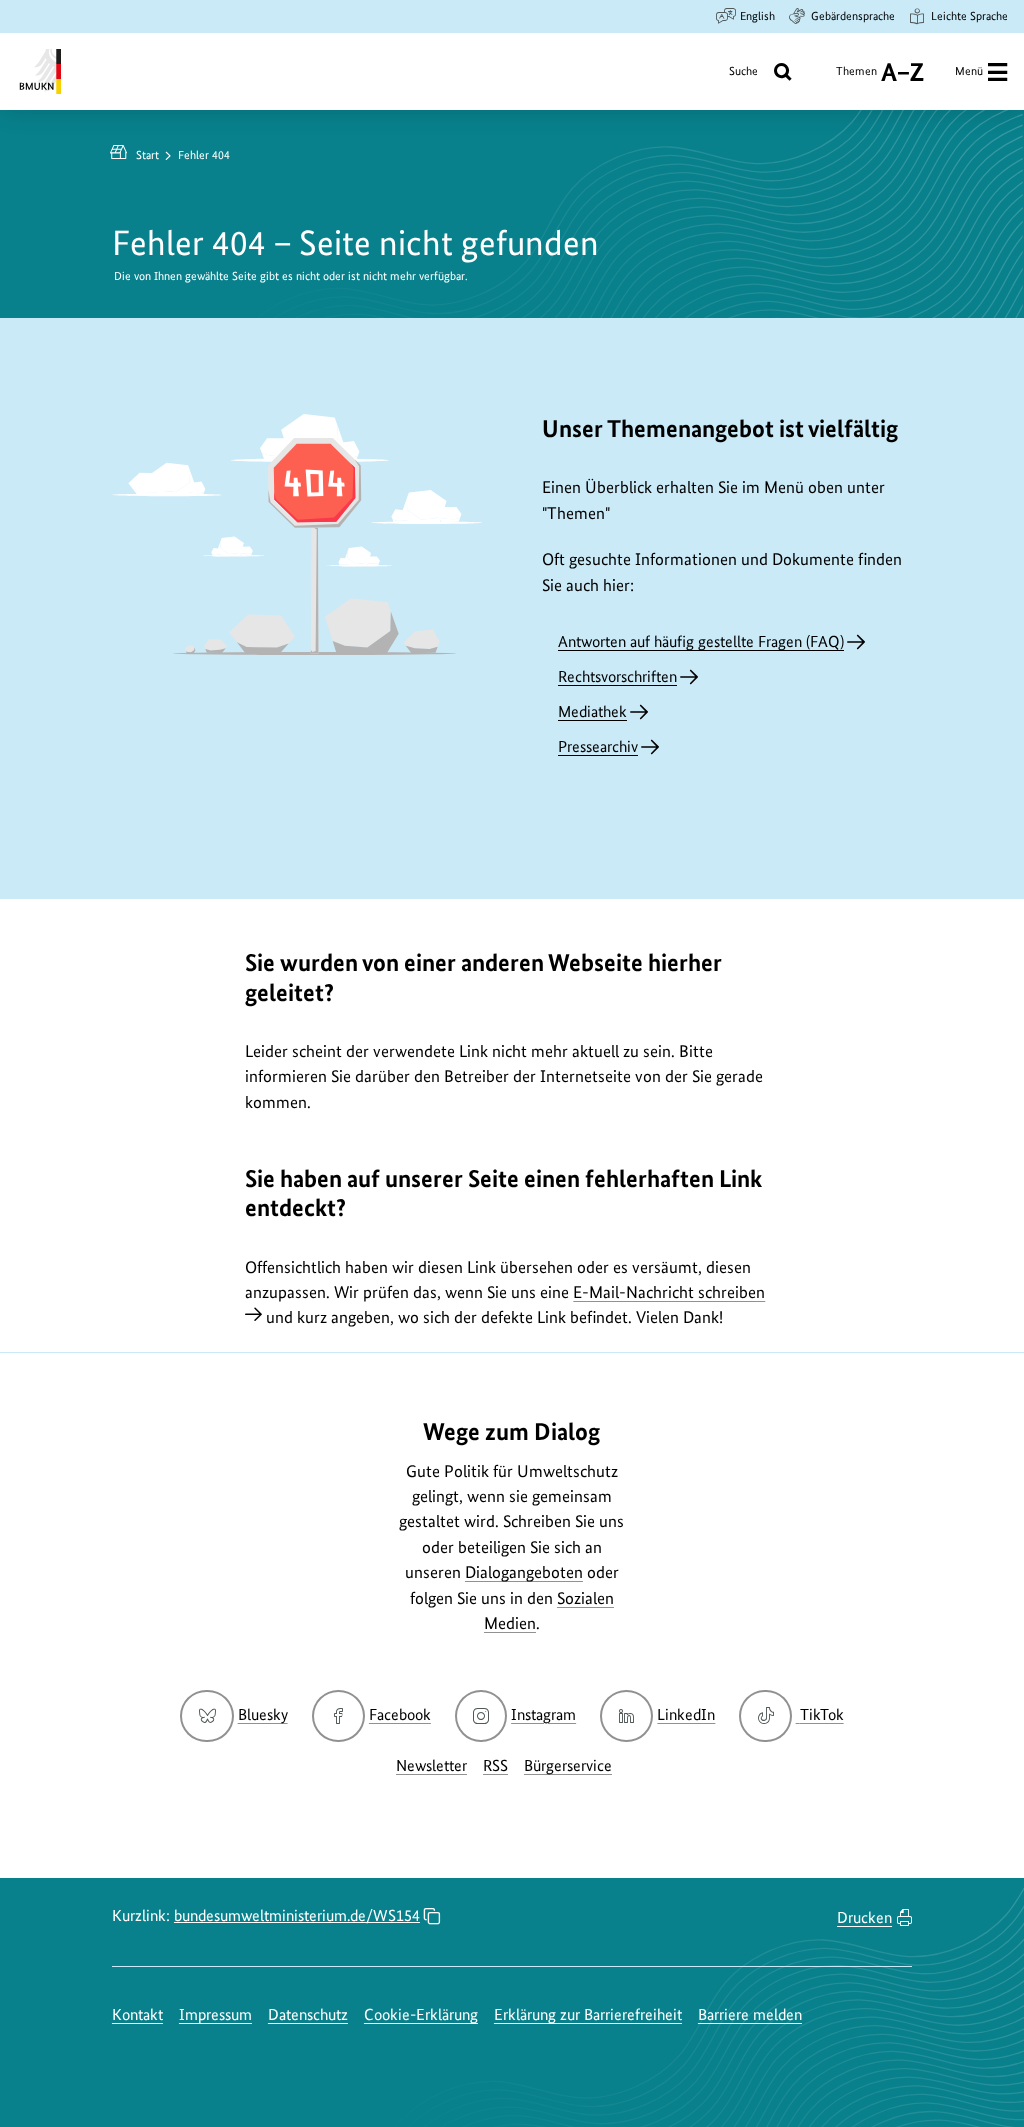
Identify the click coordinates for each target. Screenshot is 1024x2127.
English (757, 16)
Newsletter (431, 1765)
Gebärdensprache (853, 16)
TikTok (821, 1714)
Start (147, 155)
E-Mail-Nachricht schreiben (669, 1292)
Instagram (543, 1714)
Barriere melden (750, 2014)
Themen (856, 78)
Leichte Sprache (969, 16)
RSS (495, 1765)
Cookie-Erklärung (421, 2014)
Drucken (864, 1917)
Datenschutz (308, 2014)
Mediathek (592, 711)
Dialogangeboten (524, 1572)
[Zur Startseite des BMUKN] (38, 71)
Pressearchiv (598, 746)
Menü (969, 71)
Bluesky (262, 1714)
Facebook (400, 1714)
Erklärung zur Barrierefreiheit (588, 2014)
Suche (743, 71)
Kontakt (137, 2014)
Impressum (215, 2014)
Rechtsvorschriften (617, 676)
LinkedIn (686, 1714)
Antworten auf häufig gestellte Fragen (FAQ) (701, 641)
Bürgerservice (568, 1765)
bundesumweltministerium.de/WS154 (297, 1915)
